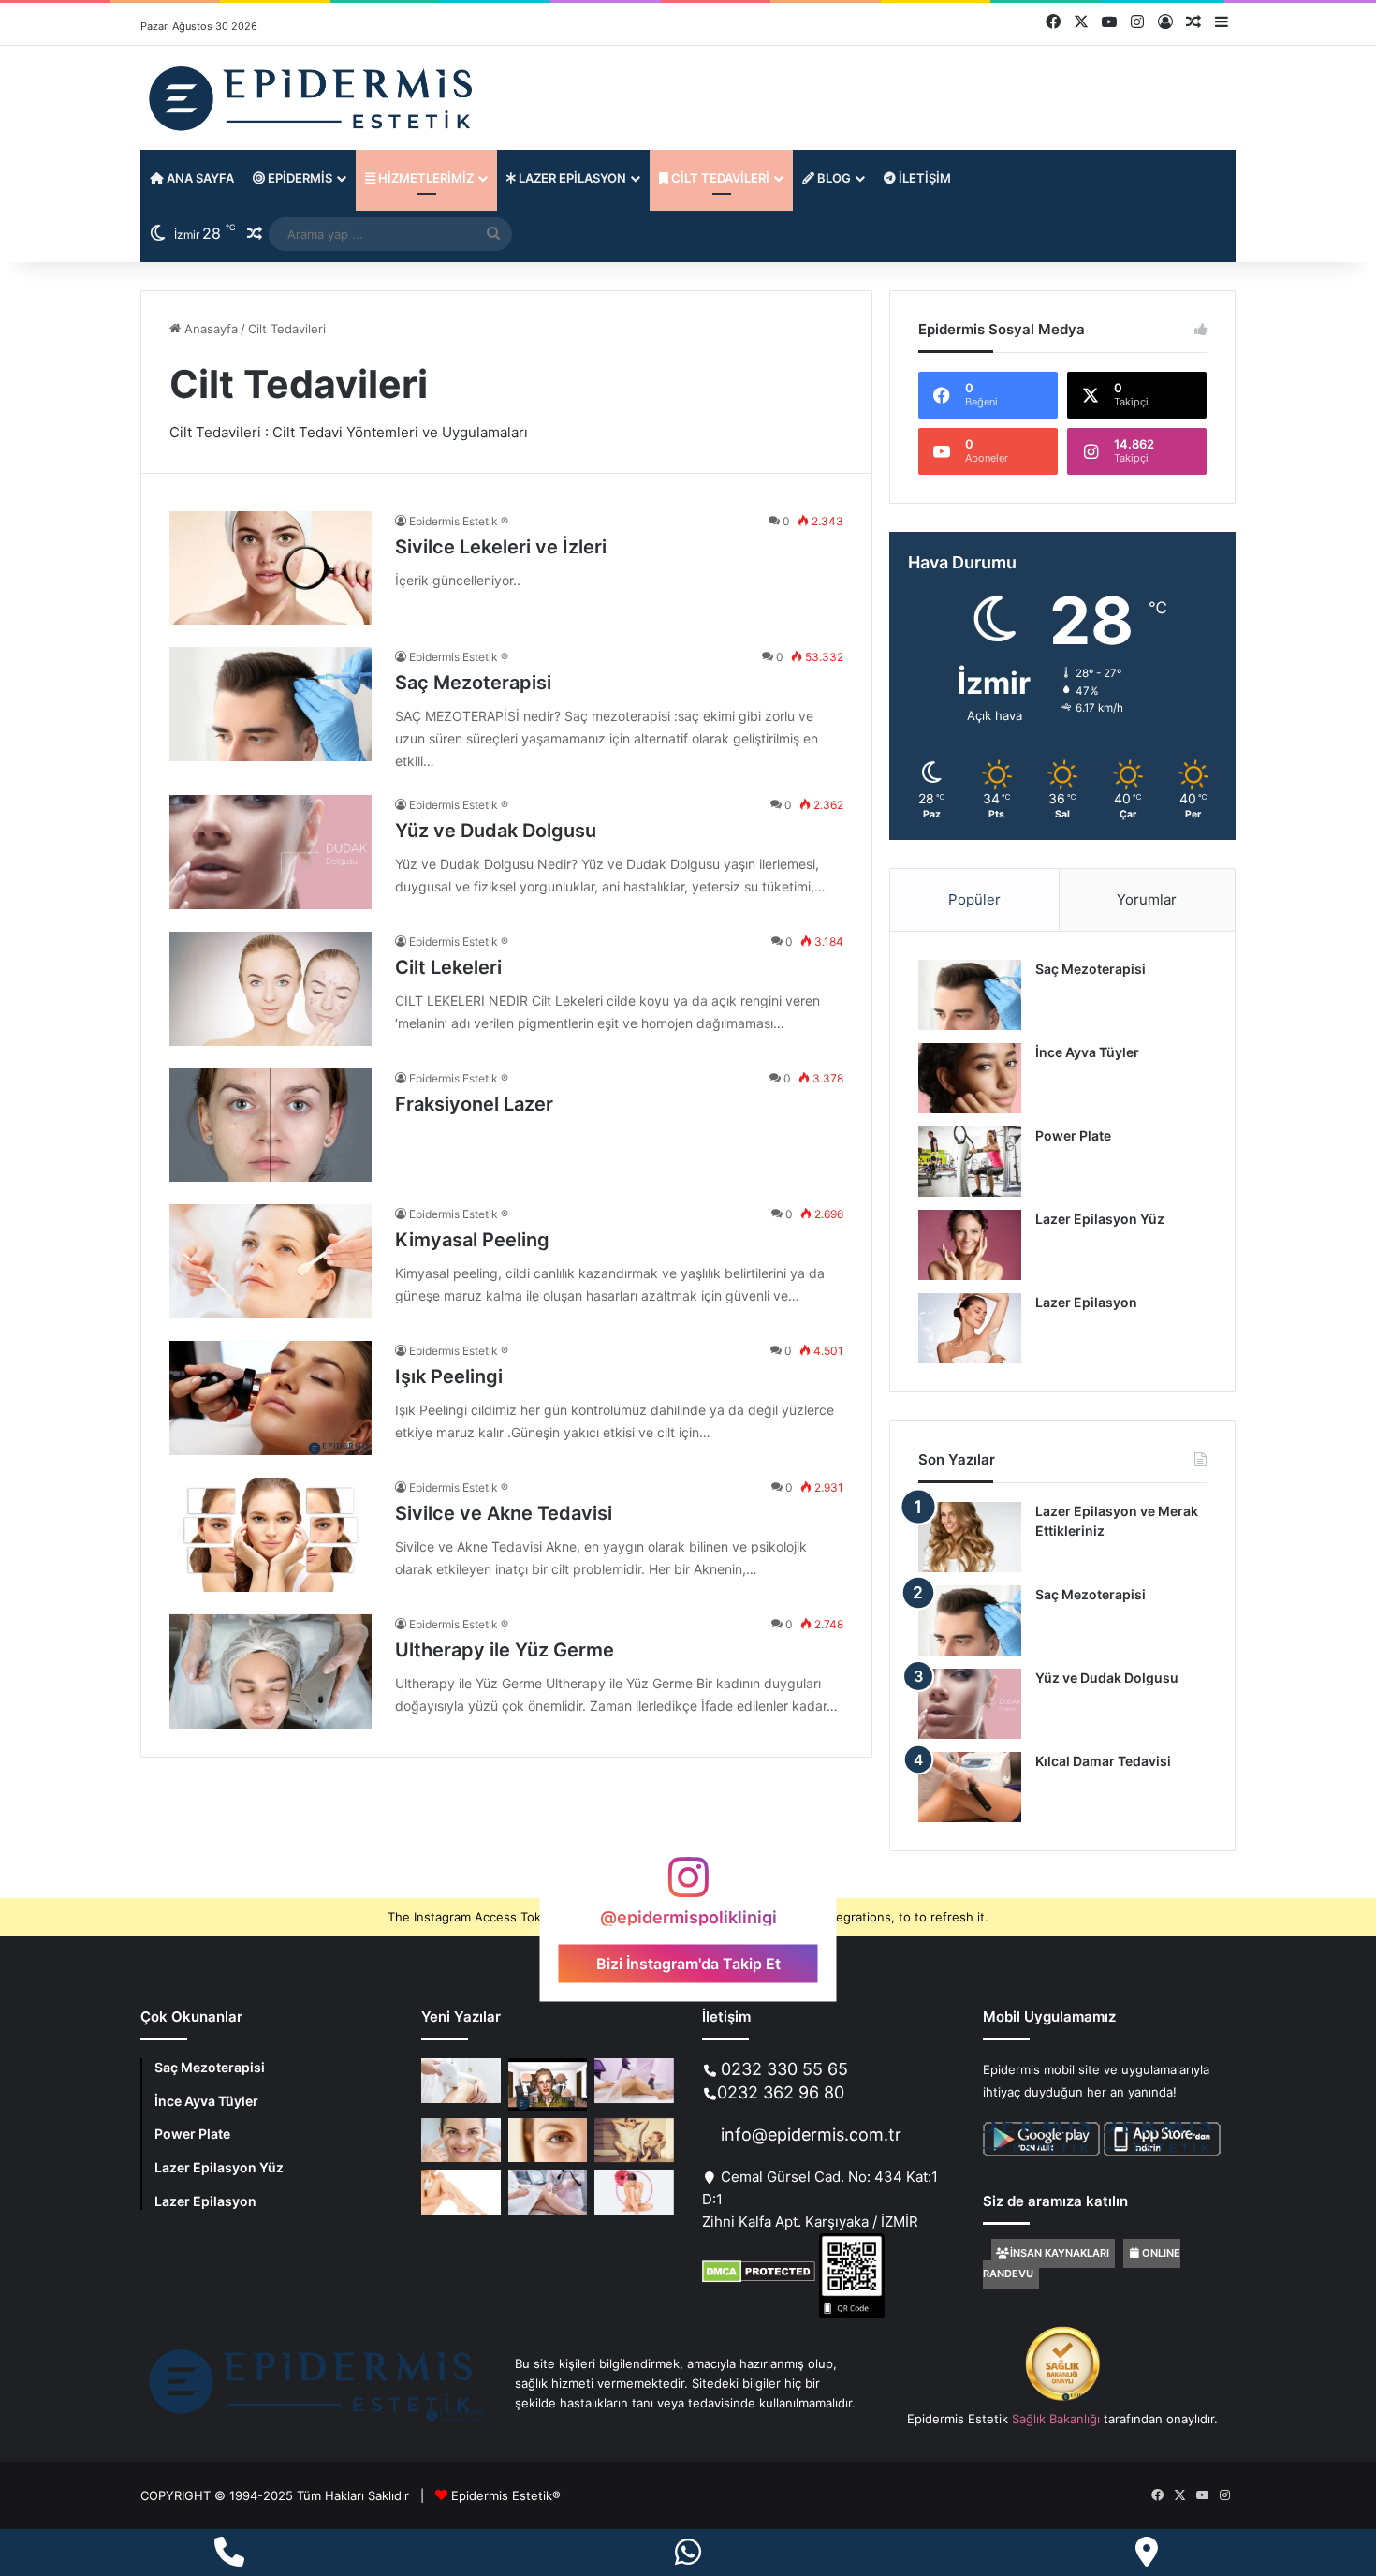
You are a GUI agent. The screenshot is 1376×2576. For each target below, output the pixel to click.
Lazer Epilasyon (571, 178)
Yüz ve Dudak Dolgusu (496, 831)
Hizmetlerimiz (425, 178)
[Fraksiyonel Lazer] (271, 1126)
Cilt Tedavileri (719, 178)
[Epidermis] (314, 98)
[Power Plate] (970, 1162)
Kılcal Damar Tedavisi (1103, 1761)
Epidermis (299, 178)
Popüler (974, 899)
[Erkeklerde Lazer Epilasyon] (634, 2141)
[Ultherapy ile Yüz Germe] (271, 1671)
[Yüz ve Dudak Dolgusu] (271, 852)
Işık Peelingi (449, 1376)
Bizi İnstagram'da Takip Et (688, 1963)
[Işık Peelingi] (271, 1398)
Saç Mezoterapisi (473, 683)
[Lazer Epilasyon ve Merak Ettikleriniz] (970, 1537)
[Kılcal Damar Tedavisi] (970, 1787)
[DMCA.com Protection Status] (759, 2278)
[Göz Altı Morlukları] (461, 2141)
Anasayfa (209, 329)
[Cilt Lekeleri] (271, 989)
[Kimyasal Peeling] (271, 1261)
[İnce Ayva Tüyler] (970, 1078)
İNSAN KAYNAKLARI (1060, 2253)
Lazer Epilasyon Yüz (1100, 1219)
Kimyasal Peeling (472, 1240)
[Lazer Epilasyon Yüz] (970, 1245)
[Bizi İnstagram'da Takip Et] (688, 1886)
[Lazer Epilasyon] (970, 1328)
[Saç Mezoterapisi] (271, 704)
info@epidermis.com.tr (811, 2134)
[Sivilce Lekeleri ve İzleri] (271, 568)
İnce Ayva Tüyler (1087, 1052)
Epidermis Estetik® (506, 2495)
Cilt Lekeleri (448, 967)
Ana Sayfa (199, 178)
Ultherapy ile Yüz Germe (505, 1650)
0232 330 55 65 (784, 2069)
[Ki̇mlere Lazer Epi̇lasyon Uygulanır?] (634, 2081)
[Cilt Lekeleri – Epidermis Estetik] (548, 2084)
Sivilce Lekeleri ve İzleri (501, 547)
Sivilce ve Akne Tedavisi (504, 1513)
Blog (833, 178)
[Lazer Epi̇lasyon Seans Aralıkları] (634, 2192)
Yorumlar (1147, 899)
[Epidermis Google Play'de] (1102, 2152)
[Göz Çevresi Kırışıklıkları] (548, 2141)
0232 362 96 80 (781, 2092)
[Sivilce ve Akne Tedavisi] (271, 1535)
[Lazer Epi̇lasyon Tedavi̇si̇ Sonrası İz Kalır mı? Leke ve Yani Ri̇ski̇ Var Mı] (461, 2081)
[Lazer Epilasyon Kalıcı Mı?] (461, 2192)
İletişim (923, 178)
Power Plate (1073, 1135)
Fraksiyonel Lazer (474, 1104)
